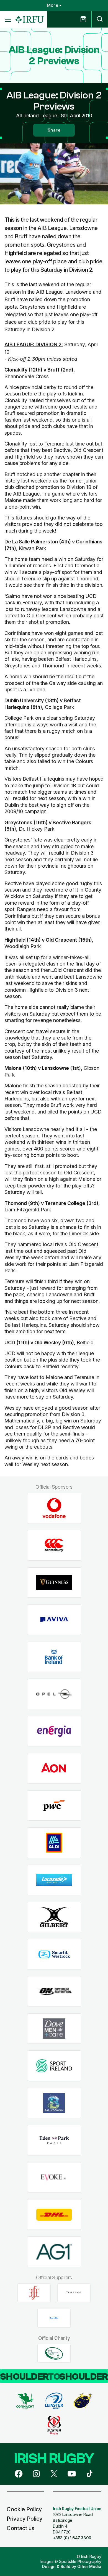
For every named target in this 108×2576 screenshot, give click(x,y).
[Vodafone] (54, 1508)
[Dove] (54, 2029)
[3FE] (34, 2293)
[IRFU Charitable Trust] (54, 2353)
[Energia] (54, 1731)
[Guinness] (54, 1583)
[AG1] (54, 2252)
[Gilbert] (54, 1917)
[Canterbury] (54, 1545)
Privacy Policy (25, 2519)
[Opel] (54, 1694)
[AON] (54, 1769)
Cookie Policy (24, 2509)
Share (54, 130)
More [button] (52, 5)
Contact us (20, 2528)
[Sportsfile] (54, 2318)
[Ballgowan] (54, 2103)
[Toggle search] (100, 19)
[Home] (30, 20)
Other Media (89, 2566)
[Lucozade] (54, 1880)
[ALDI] (54, 1843)
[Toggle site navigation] (8, 19)
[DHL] (54, 2215)
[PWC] (54, 1806)
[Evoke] (54, 2177)
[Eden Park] (54, 2140)
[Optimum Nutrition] (54, 1992)
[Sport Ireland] (54, 2066)
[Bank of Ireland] (54, 1657)
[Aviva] (54, 1620)
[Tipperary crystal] (74, 2293)
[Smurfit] (54, 1954)
